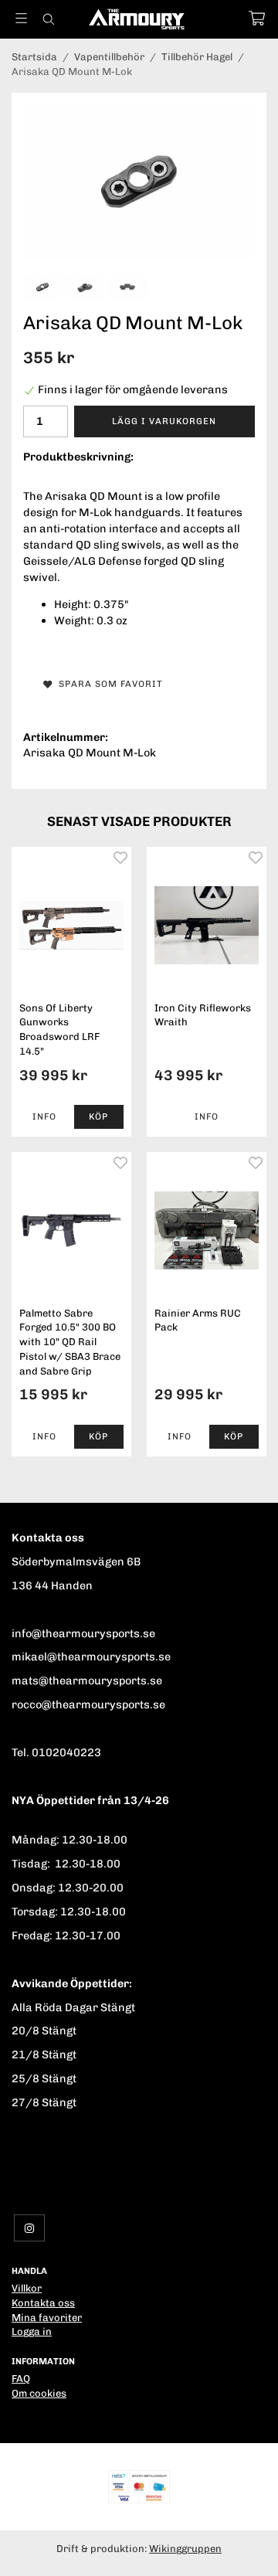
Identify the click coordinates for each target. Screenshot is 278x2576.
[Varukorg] (257, 18)
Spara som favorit (108, 684)
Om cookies (39, 2393)
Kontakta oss (43, 2303)
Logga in (32, 2331)
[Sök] (48, 19)
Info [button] (44, 1116)
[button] (99, 1117)
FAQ (21, 2379)
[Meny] (21, 18)
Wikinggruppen (185, 2549)
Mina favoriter (47, 2318)
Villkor (27, 2288)
